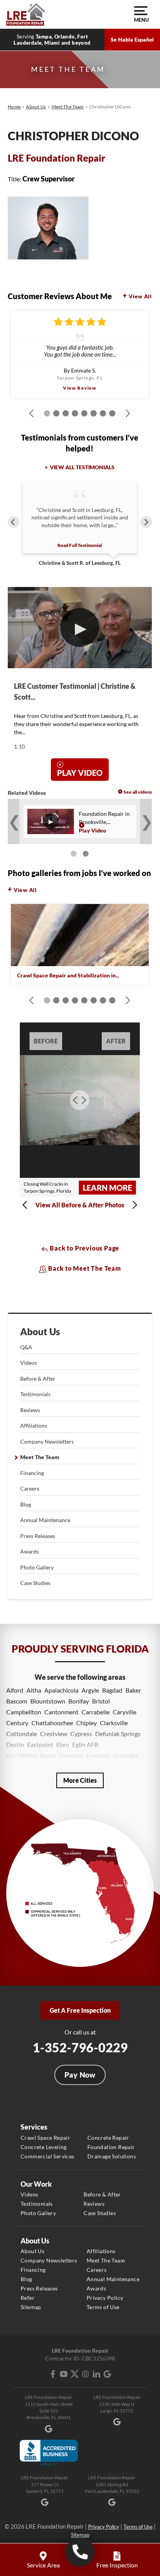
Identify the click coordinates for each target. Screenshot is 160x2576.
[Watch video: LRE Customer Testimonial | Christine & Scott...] (80, 628)
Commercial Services (48, 2156)
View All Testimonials (82, 467)
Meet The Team (40, 1457)
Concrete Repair (108, 2138)
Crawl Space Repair (45, 2138)
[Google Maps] (107, 2374)
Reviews (30, 1410)
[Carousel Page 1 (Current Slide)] (74, 854)
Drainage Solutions (112, 2156)
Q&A (26, 1347)
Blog (26, 1504)
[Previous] (14, 522)
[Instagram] (85, 2374)
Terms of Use (103, 2307)
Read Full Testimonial (80, 545)
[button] (27, 1205)
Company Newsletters (47, 1441)
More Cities (80, 1780)
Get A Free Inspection (80, 2010)
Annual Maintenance (45, 1520)
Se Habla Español (132, 39)
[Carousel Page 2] (86, 854)
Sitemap (31, 2307)
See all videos (138, 792)
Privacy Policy (105, 2298)
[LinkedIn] (96, 2374)
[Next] (146, 522)
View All (140, 296)
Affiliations (34, 1426)
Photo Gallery (37, 1567)
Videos (29, 1363)
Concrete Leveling (44, 2147)
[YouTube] (64, 2374)
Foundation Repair (111, 2147)
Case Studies (35, 1583)
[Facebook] (53, 2374)
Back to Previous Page (84, 1248)
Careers (30, 1488)
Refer (28, 2298)
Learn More (107, 1188)
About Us (40, 1332)
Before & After (38, 1379)
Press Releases (38, 1536)
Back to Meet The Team (84, 1268)
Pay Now (80, 2075)
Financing (32, 1473)
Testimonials (35, 1394)
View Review (80, 388)
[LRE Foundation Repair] (26, 14)
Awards (30, 1551)
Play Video (80, 773)
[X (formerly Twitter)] (75, 2374)
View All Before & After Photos (80, 1205)
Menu (141, 20)
